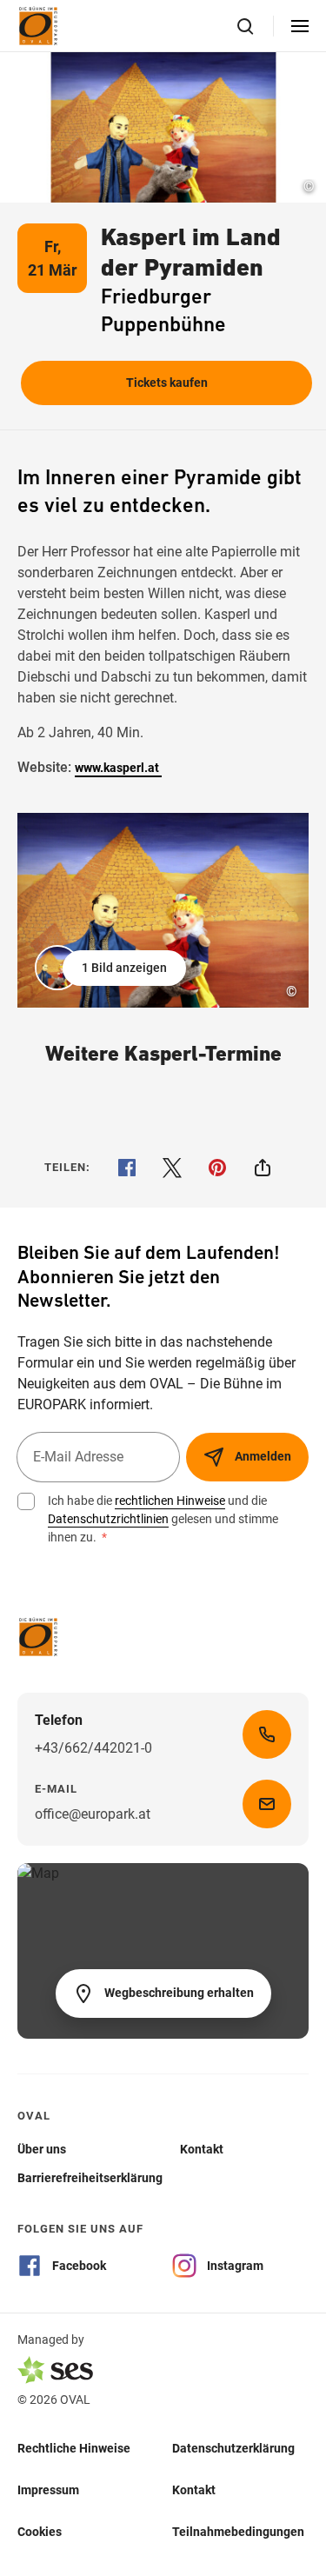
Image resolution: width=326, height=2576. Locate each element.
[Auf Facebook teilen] (127, 1168)
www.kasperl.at (118, 768)
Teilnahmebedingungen (238, 2531)
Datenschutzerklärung (233, 2447)
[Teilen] (263, 1168)
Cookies (40, 2531)
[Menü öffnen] (300, 26)
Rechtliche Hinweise (74, 2447)
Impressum (48, 2489)
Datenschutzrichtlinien (108, 1519)
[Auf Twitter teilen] (172, 1168)
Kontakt (194, 2489)
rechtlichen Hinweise (170, 1501)
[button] (112, 968)
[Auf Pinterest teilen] (217, 1168)
